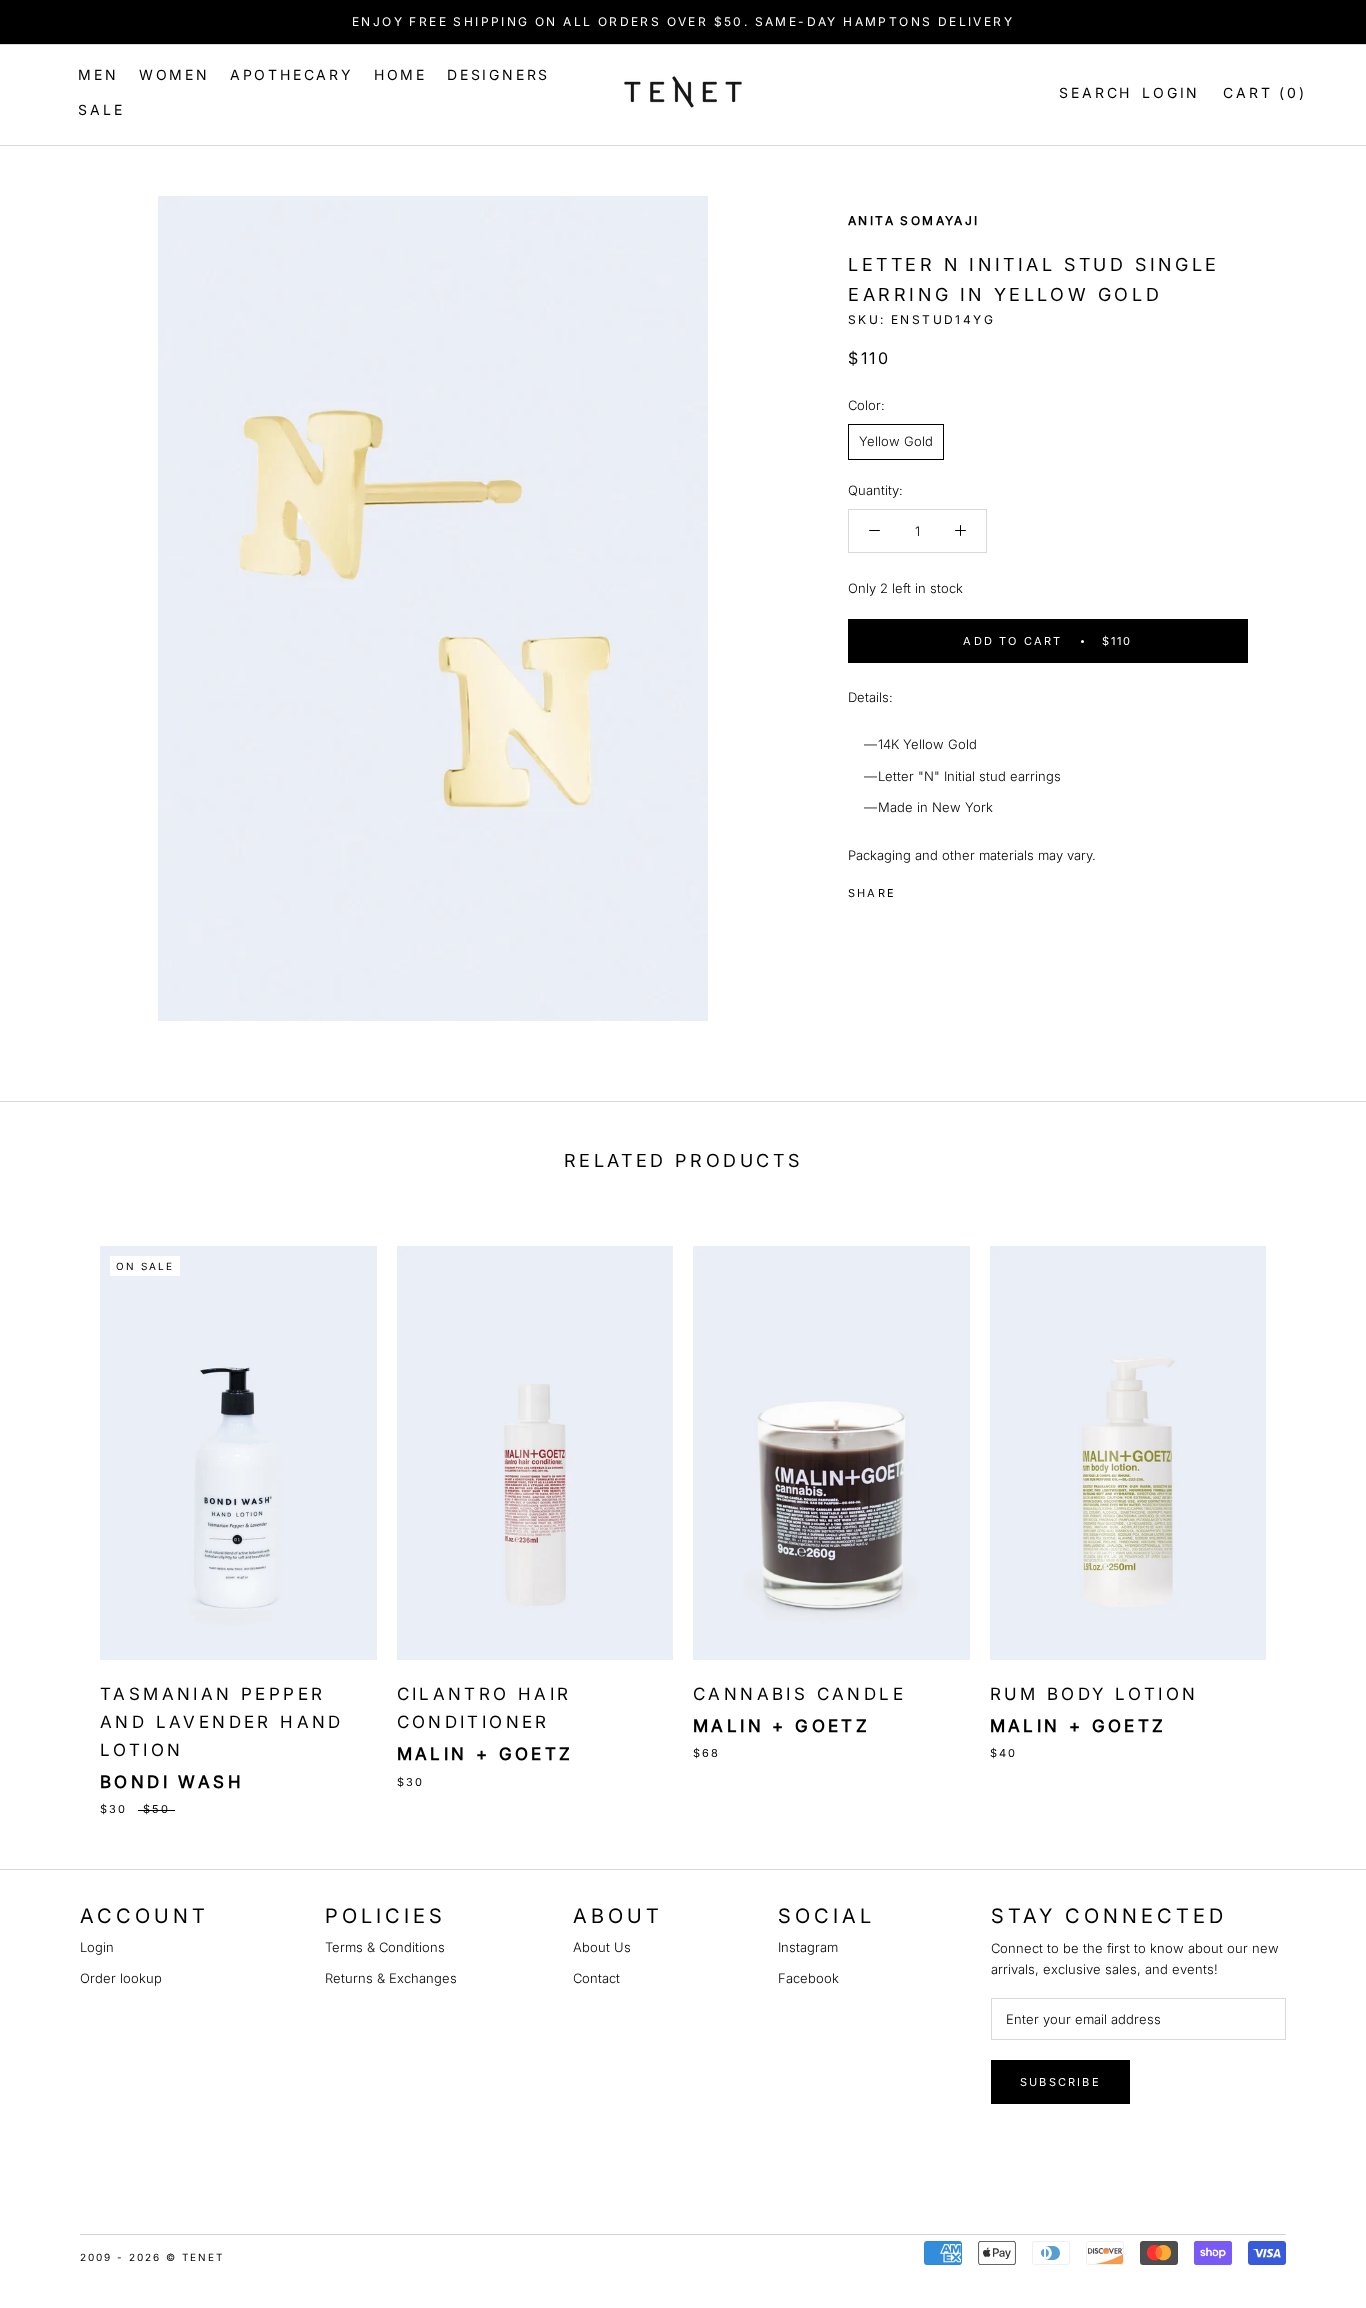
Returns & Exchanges (391, 1978)
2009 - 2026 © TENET (152, 2257)
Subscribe (1060, 2082)
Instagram (808, 1947)
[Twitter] (941, 888)
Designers (498, 74)
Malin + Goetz (485, 1754)
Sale (101, 109)
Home (400, 74)
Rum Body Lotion (1094, 1694)
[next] (1303, 1509)
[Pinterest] (967, 888)
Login (1171, 92)
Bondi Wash (172, 1782)
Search (1092, 92)
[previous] (62, 1509)
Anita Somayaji (914, 220)
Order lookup (121, 1978)
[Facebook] (915, 888)
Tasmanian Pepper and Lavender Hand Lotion (222, 1722)
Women (174, 74)
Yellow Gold (896, 441)
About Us (602, 1947)
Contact (596, 1978)
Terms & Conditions (385, 1947)
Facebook (808, 1978)
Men (98, 74)
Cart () (1264, 92)
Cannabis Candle (799, 1694)
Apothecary (292, 74)
